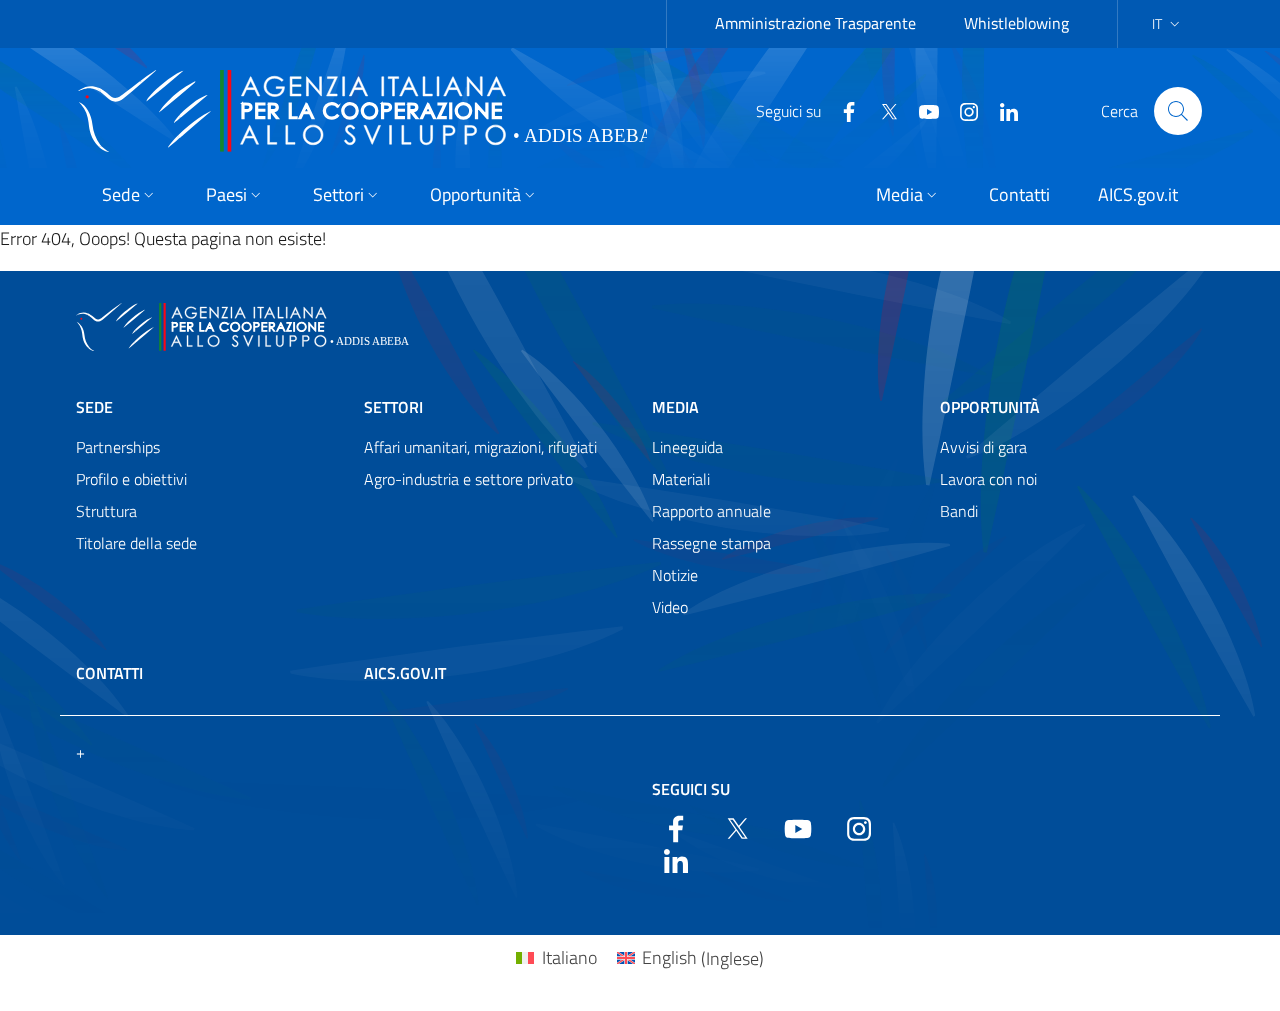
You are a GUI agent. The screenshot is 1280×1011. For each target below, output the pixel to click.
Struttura (106, 511)
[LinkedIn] (1001, 110)
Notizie (675, 575)
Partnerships (118, 447)
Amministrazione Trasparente (815, 23)
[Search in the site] (1178, 111)
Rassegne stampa (711, 543)
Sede (94, 407)
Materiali (681, 479)
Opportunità (990, 407)
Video (670, 607)
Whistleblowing (1016, 23)
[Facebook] (841, 110)
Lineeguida (687, 447)
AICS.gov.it (405, 673)
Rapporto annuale (711, 511)
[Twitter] (881, 110)
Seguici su (691, 789)
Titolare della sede (136, 543)
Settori (393, 407)
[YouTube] (921, 110)
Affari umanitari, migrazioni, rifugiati (480, 447)
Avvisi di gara (983, 447)
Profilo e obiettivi (131, 479)
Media (675, 407)
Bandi (959, 511)
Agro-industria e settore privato (468, 479)
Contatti (109, 673)
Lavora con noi (988, 479)
